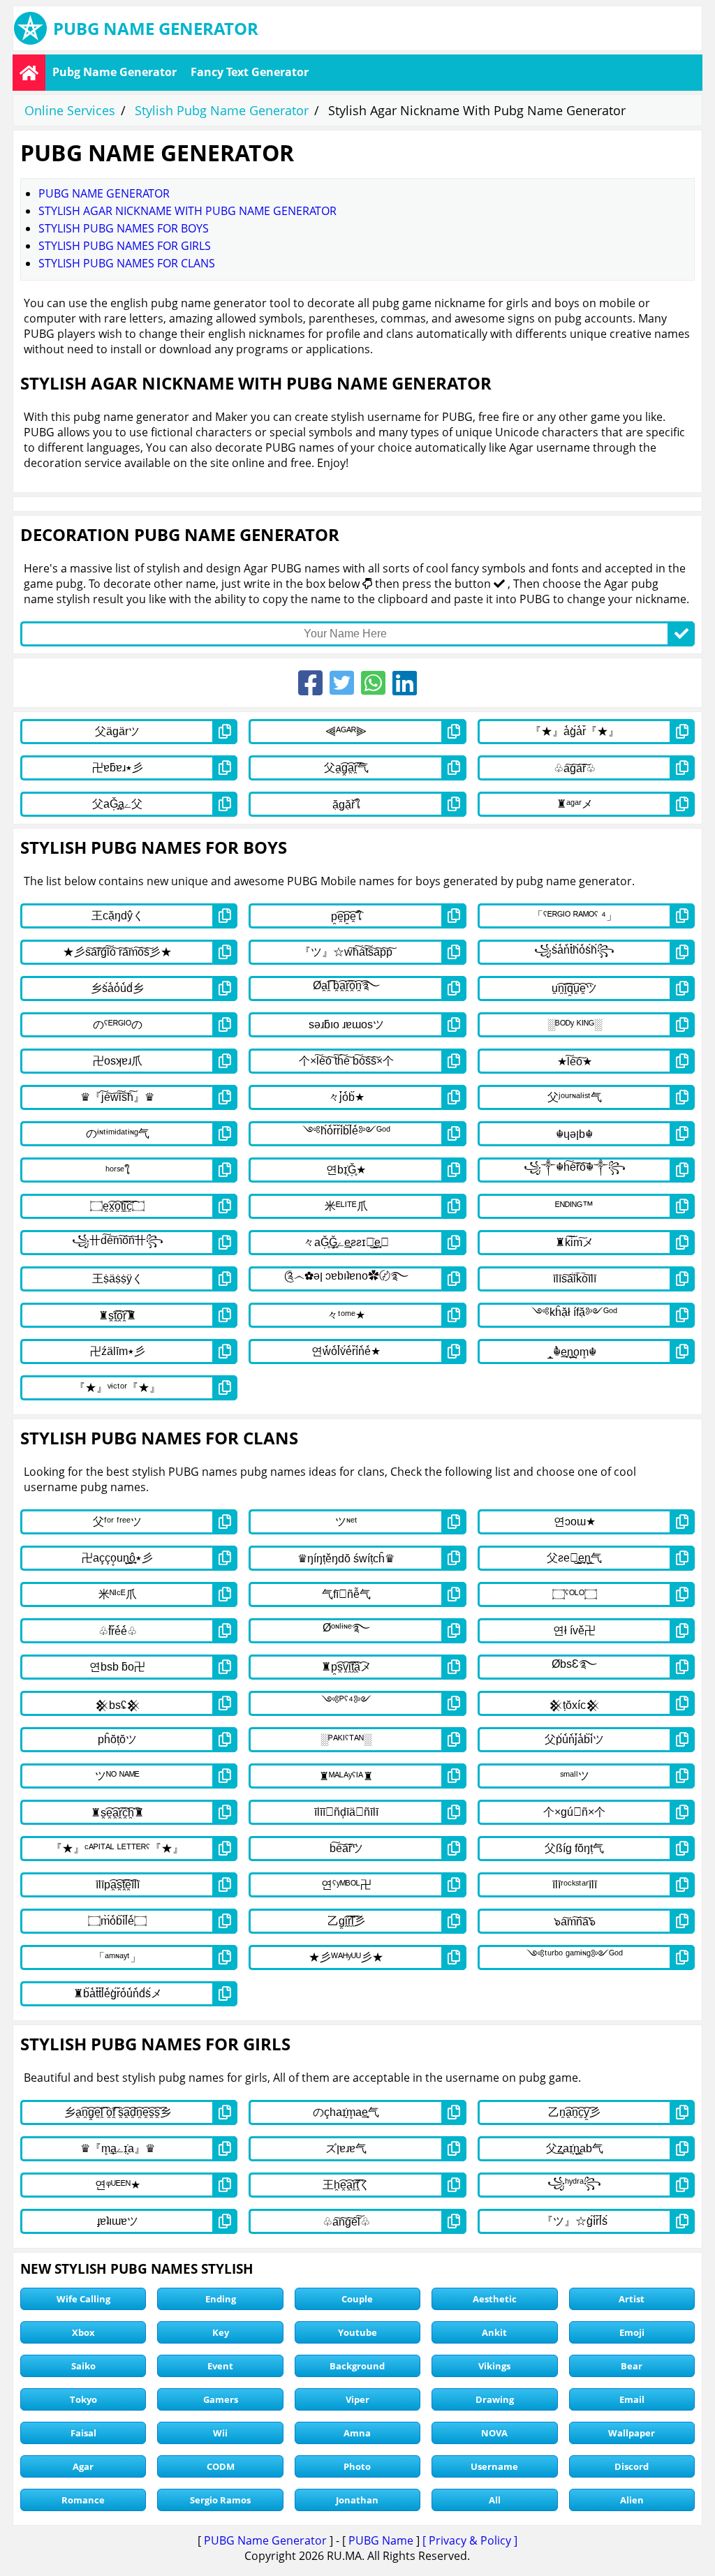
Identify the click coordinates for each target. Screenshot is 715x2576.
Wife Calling (83, 2299)
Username (494, 2466)
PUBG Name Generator (265, 2540)
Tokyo (83, 2399)
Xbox (83, 2332)
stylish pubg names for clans (127, 263)
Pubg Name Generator (115, 72)
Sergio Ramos (220, 2500)
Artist (632, 2299)
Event (220, 2366)
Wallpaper (632, 2433)
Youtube (357, 2332)
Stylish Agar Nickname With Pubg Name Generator (187, 211)
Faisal (83, 2433)
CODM (221, 2466)
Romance (83, 2500)
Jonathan (357, 2500)
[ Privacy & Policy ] (470, 2540)
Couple (357, 2299)
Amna (357, 2433)
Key (221, 2332)
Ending (221, 2299)
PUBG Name (381, 2540)
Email (632, 2399)
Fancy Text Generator (250, 72)
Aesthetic (495, 2299)
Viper (357, 2399)
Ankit (494, 2332)
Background (357, 2366)
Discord (632, 2466)
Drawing (495, 2399)
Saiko (83, 2366)
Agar (83, 2466)
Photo (357, 2466)
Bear (632, 2366)
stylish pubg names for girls (125, 246)
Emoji (632, 2332)
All (495, 2500)
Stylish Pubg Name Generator (222, 110)
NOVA (494, 2433)
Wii (220, 2433)
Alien (632, 2500)
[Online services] (29, 73)
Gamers (221, 2399)
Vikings (494, 2366)
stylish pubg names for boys (124, 228)
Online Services (70, 110)
